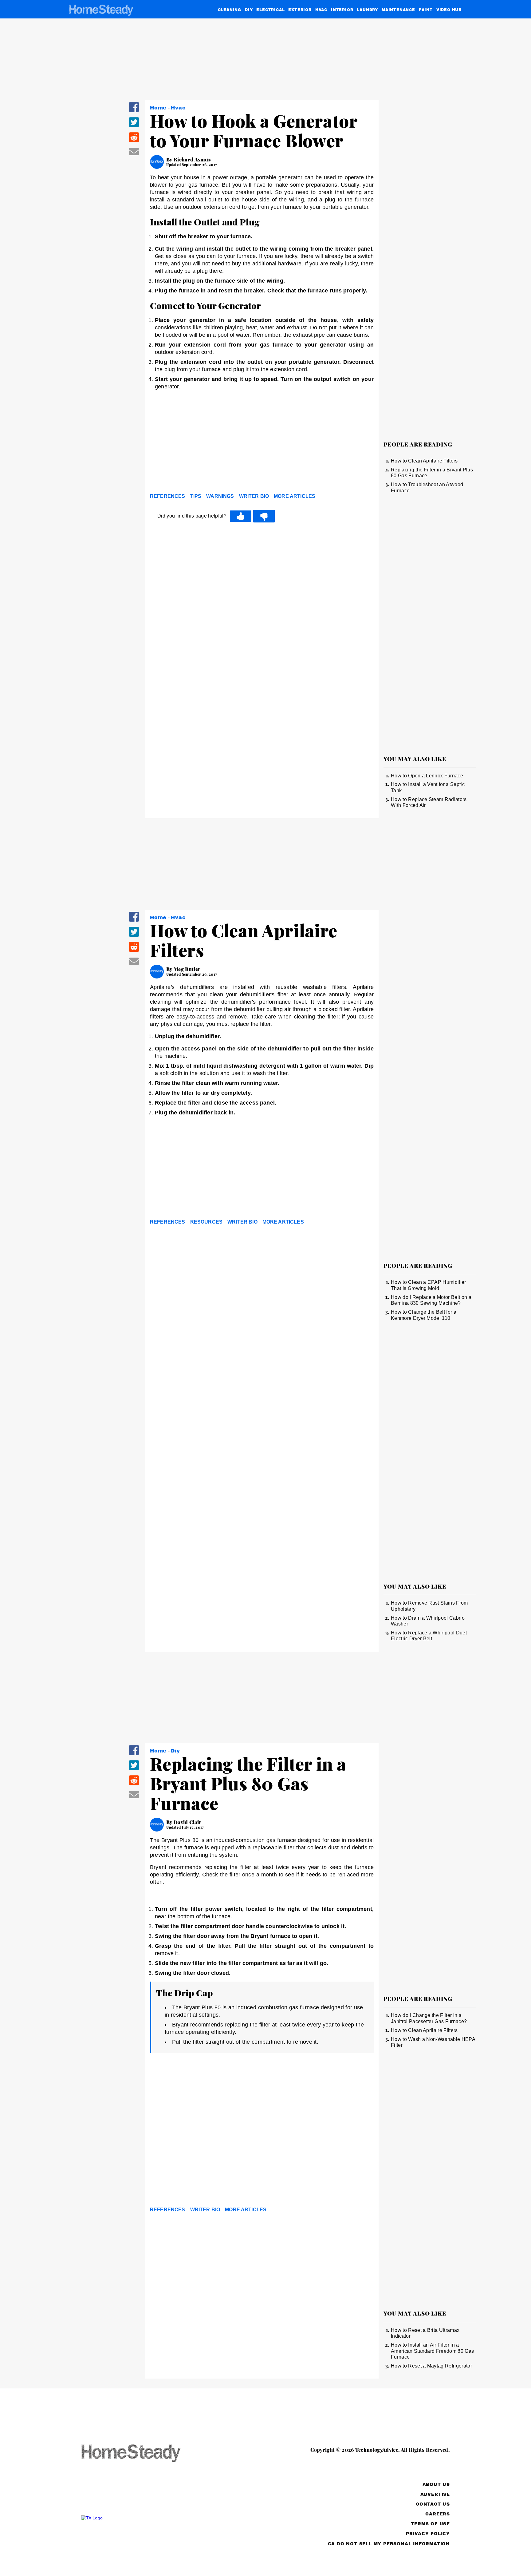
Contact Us (433, 2504)
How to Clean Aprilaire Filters (424, 461)
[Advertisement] (262, 443)
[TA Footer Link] (143, 2518)
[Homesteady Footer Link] (143, 2454)
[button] (134, 111)
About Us (436, 2485)
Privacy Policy (428, 2534)
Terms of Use (430, 2524)
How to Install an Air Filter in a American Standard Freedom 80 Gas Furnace (432, 2351)
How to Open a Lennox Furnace (427, 776)
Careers (438, 2514)
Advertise (435, 2494)
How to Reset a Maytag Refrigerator (431, 2366)
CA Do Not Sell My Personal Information (389, 2544)
